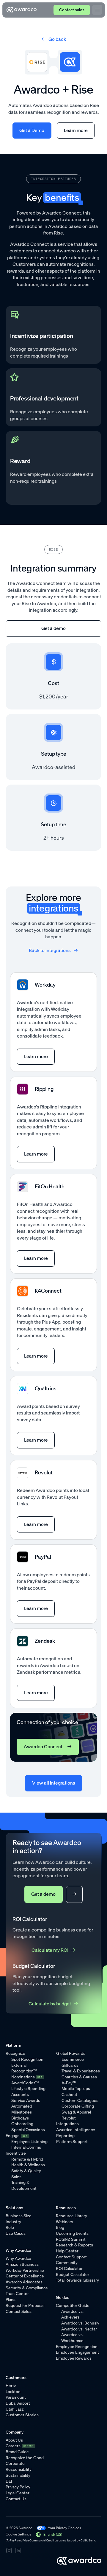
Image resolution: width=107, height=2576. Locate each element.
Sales (16, 2177)
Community (67, 2263)
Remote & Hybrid (27, 2159)
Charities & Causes (79, 2077)
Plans (11, 2300)
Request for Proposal (25, 2306)
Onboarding (22, 2124)
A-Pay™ (69, 2083)
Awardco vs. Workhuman (72, 2338)
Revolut (69, 2118)
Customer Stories (22, 2415)
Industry (13, 2222)
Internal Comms (26, 2147)
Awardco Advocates (24, 2282)
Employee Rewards (74, 2358)
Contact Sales (19, 2312)
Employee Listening (29, 2142)
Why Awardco (18, 2259)
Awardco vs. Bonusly (80, 2323)
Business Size (19, 2216)
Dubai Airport (18, 2403)
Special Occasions (28, 2130)
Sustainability (18, 2475)
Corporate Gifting (78, 2106)
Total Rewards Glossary (77, 2280)
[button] (49, 2535)
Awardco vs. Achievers (72, 2315)
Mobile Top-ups (76, 2089)
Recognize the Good (25, 2458)
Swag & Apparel (76, 2112)
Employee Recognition (77, 2347)
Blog (60, 2228)
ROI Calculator (69, 2269)
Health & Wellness (28, 2165)
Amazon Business (22, 2264)
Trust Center (17, 2294)
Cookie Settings (18, 2534)
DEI (9, 2481)
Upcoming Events (72, 2233)
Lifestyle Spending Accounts (28, 2092)
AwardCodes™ (25, 2083)
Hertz (11, 2386)
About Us (14, 2440)
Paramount (16, 2397)
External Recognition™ (24, 2068)
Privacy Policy (18, 2487)
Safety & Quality (26, 2171)
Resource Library (71, 2216)
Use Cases (16, 2233)
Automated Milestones (22, 2109)
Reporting (65, 2136)
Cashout (69, 2095)
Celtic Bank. (88, 2541)
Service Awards (26, 2101)
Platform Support (72, 2142)
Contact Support (71, 2257)
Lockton (13, 2392)
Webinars (64, 2222)
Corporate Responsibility (19, 2466)
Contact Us (16, 2499)
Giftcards (70, 2065)
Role (10, 2228)
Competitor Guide (73, 2306)
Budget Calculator (73, 2275)
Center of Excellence (25, 2276)
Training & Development (24, 2186)
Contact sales (72, 10)
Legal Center (18, 2493)
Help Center (67, 2251)
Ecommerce (73, 2059)
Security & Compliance (27, 2288)
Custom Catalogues (80, 2101)
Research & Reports (74, 2245)
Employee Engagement (77, 2352)
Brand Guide (17, 2452)
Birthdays (20, 2118)
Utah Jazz (15, 2409)
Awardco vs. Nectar (79, 2329)
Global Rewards (71, 2053)
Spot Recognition (27, 2059)
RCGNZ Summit (71, 2239)
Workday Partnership (25, 2270)
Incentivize (16, 2153)
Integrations (67, 2124)
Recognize (15, 2053)
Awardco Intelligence (76, 2130)
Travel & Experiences (81, 2071)
